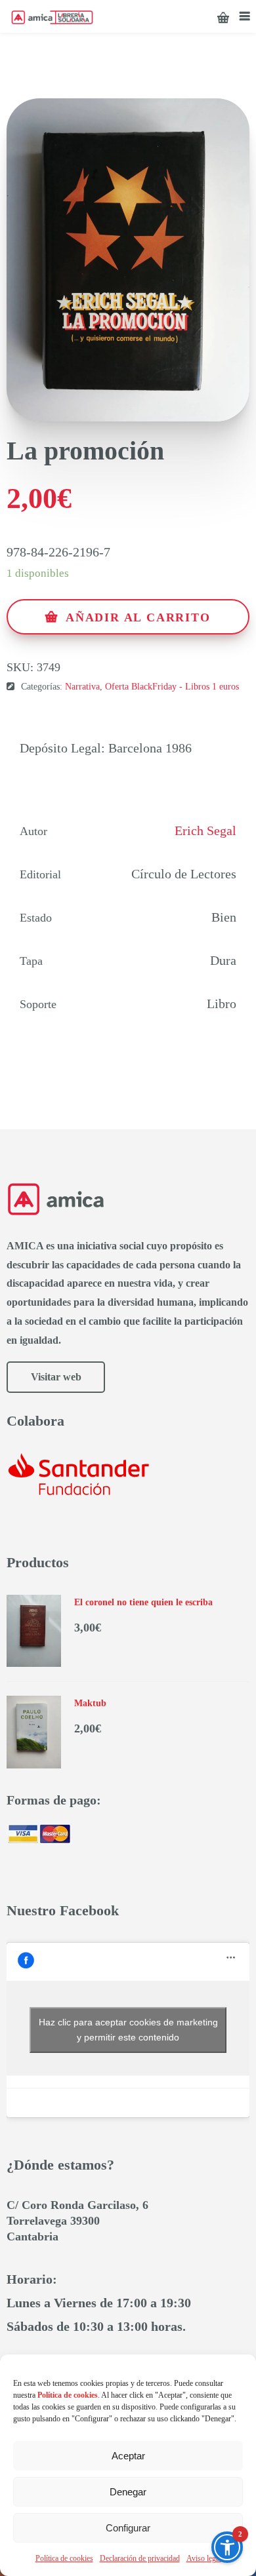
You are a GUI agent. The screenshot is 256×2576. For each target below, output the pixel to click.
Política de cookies (64, 2558)
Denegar (128, 2492)
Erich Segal (205, 830)
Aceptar (128, 2456)
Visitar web (56, 1377)
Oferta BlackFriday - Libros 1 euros (172, 687)
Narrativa (82, 687)
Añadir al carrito (138, 617)
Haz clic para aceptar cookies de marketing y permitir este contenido (128, 2030)
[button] (227, 2547)
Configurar (128, 2528)
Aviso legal (204, 2558)
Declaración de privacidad (140, 2558)
